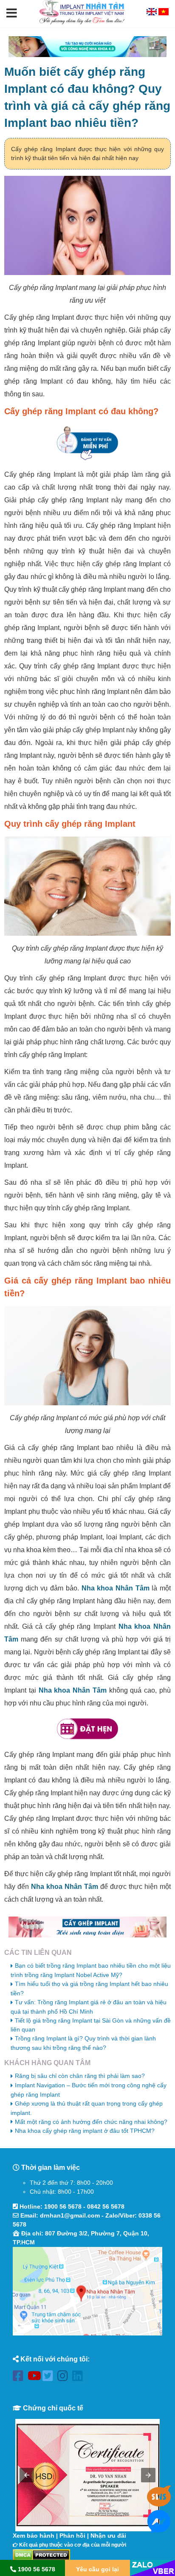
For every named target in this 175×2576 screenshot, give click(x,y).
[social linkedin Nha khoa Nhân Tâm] (80, 2377)
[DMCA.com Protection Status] (41, 2554)
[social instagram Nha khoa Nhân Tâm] (65, 2377)
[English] (152, 13)
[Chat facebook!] (159, 2528)
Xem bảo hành (34, 2536)
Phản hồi (72, 2536)
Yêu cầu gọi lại (97, 2569)
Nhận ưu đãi (108, 2536)
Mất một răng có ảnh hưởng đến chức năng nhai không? (91, 2122)
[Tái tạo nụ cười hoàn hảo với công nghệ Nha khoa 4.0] (87, 47)
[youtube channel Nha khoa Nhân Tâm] (35, 2377)
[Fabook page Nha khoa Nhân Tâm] (20, 2377)
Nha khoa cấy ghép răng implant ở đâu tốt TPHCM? (85, 2131)
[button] (12, 14)
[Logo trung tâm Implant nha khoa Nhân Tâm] (82, 23)
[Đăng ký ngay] (87, 443)
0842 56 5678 (106, 2206)
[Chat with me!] (159, 2503)
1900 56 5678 (63, 2206)
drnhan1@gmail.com (70, 2215)
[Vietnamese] (164, 13)
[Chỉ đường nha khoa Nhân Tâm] (87, 2291)
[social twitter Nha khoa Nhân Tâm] (50, 2377)
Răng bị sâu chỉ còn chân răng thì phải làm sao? (80, 2076)
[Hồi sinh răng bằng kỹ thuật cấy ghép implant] (87, 1927)
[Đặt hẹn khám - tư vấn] (87, 1729)
